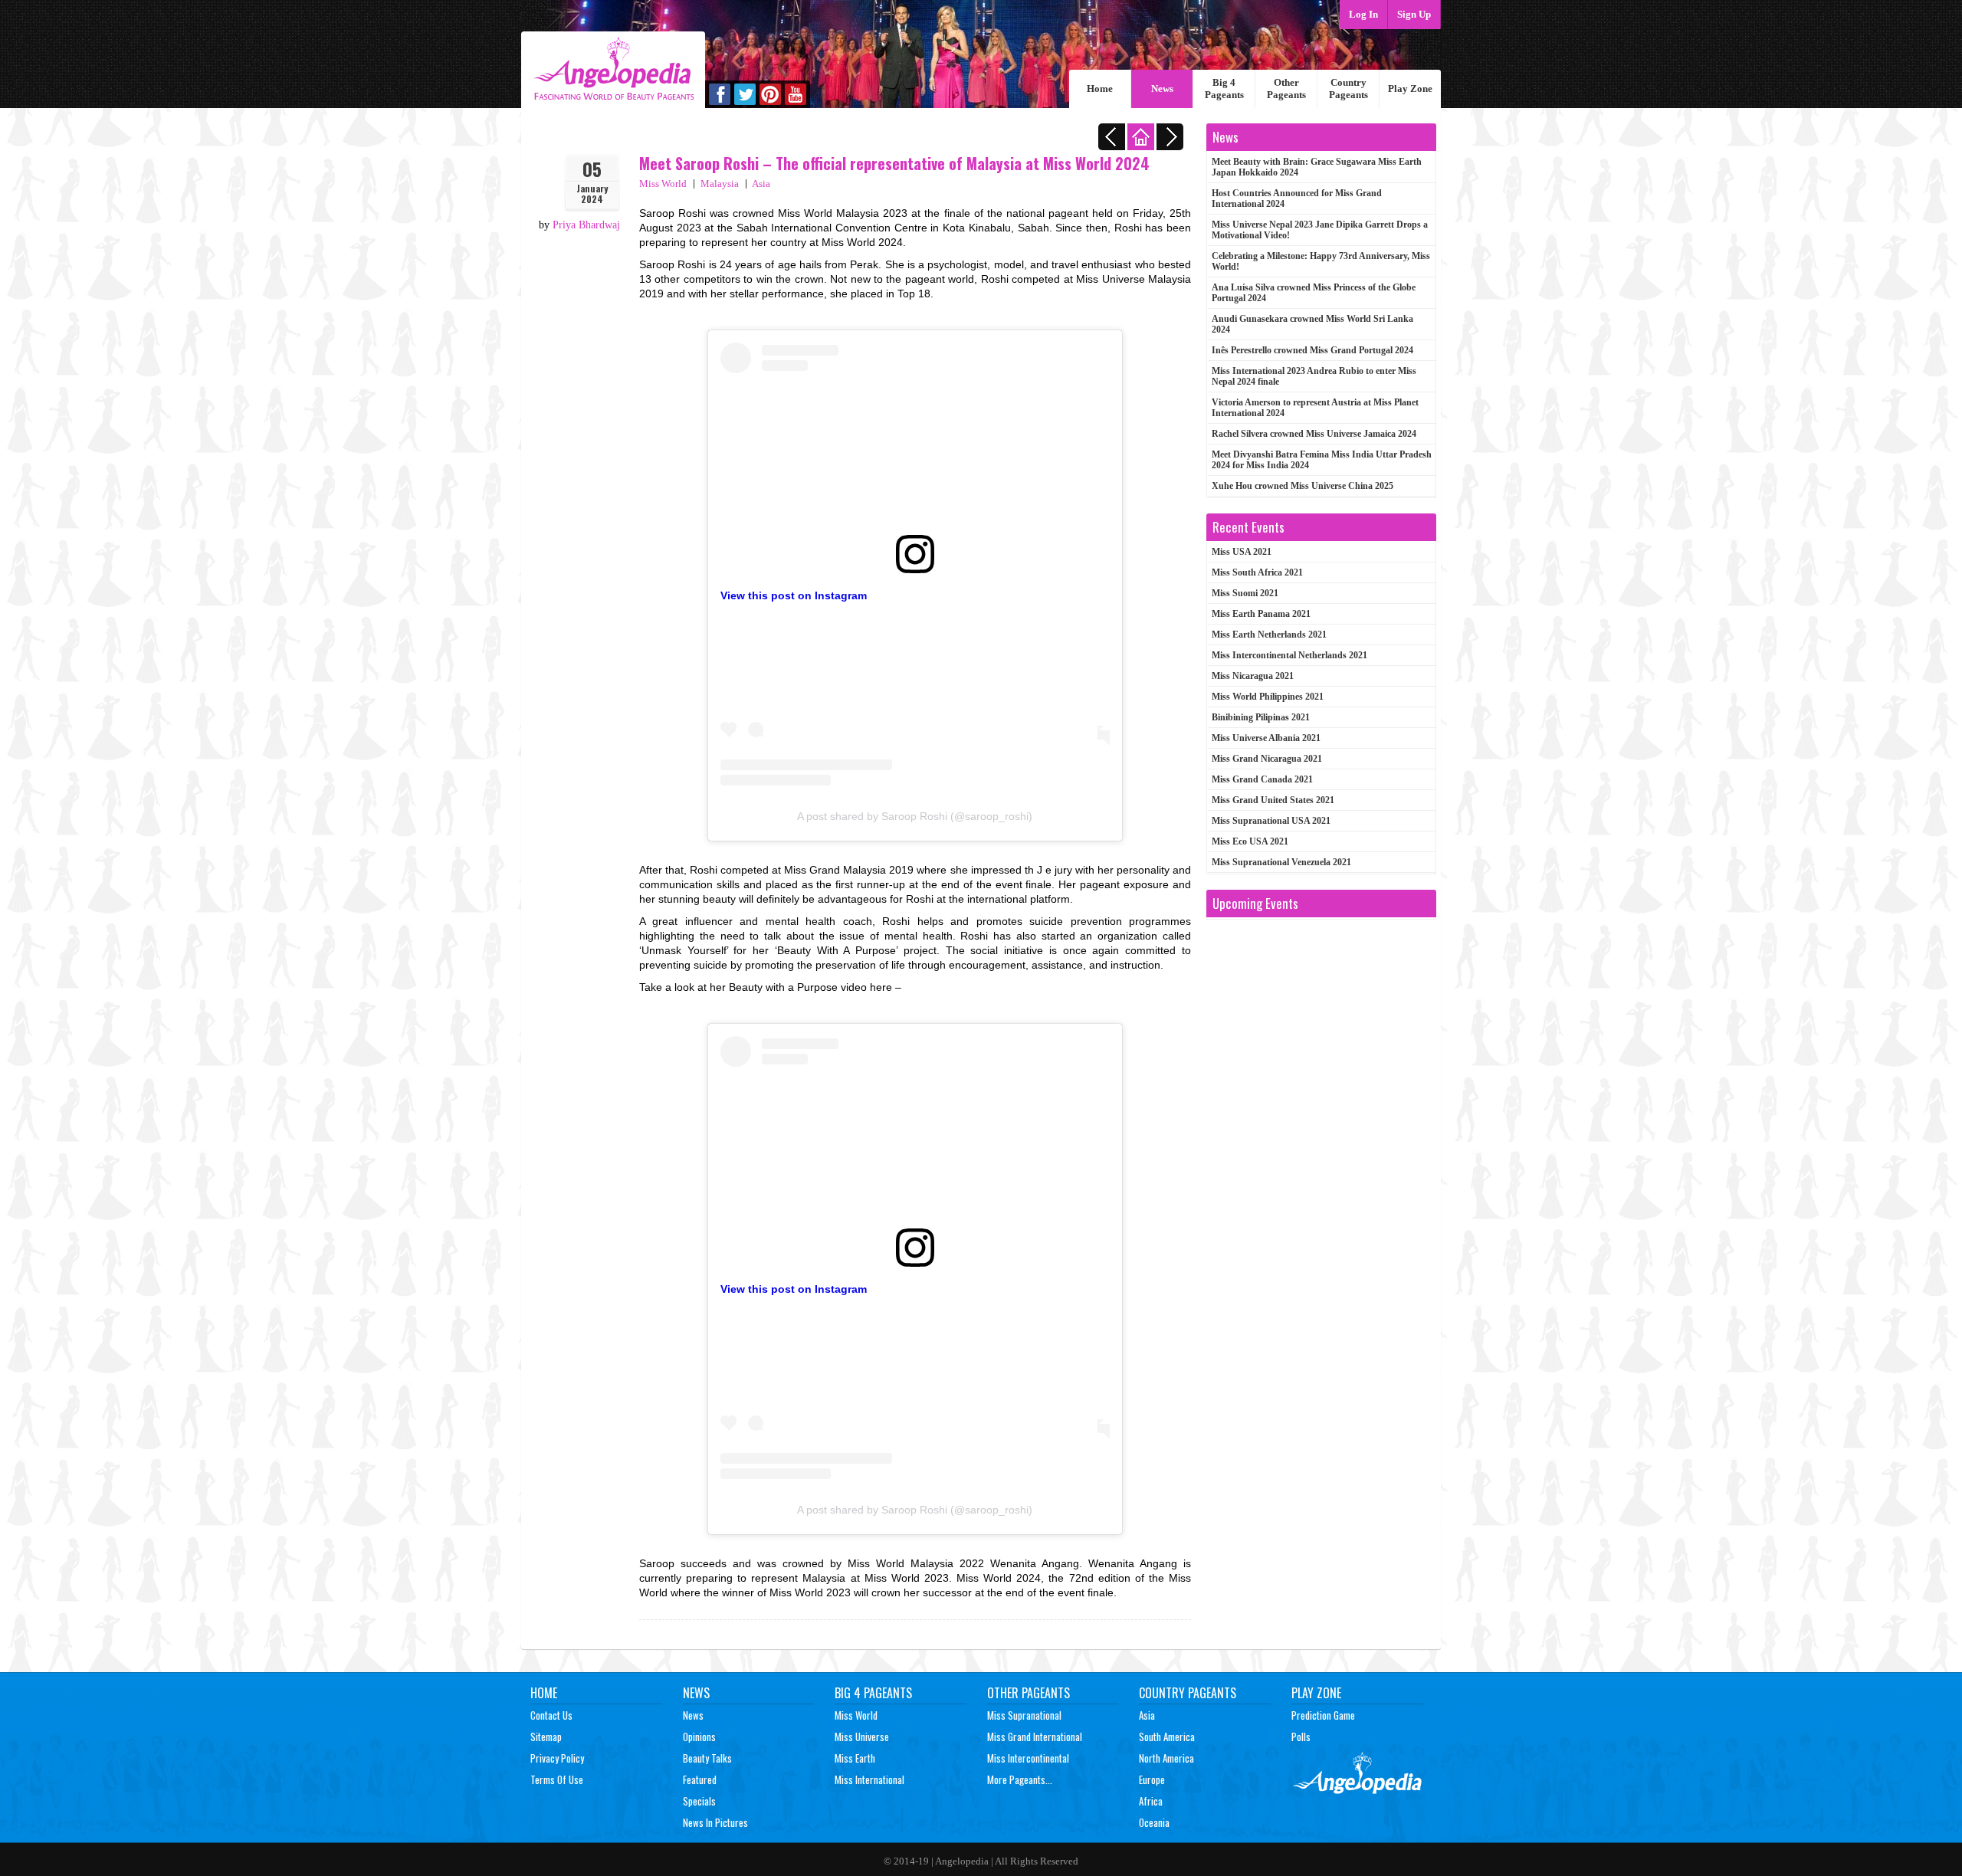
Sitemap (546, 1737)
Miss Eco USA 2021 (1250, 841)
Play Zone (1410, 89)
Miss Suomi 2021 (1245, 593)
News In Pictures (715, 1822)
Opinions (699, 1737)
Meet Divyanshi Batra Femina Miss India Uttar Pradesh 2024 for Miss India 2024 (1322, 460)
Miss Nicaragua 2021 (1253, 676)
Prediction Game (1323, 1715)
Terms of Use (557, 1779)
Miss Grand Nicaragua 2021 (1267, 759)
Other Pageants (1286, 89)
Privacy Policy (557, 1758)
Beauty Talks (707, 1758)
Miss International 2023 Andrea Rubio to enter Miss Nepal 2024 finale (1314, 376)
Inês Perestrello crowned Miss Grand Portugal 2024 (1312, 350)
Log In (1363, 14)
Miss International (869, 1779)
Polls (1301, 1737)
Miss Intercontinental (1028, 1758)
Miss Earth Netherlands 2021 (1269, 635)
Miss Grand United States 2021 (1273, 800)
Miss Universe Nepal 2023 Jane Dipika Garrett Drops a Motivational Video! (1320, 230)
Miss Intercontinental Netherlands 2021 (1289, 655)
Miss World (663, 184)
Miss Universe (862, 1737)
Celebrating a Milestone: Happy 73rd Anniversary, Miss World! (1321, 261)
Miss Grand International (1035, 1737)
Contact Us (551, 1715)
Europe (1152, 1779)
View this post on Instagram (794, 595)
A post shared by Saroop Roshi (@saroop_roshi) (915, 816)
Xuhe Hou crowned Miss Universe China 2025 (1303, 486)
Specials (699, 1801)
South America (1167, 1737)
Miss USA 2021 (1242, 552)
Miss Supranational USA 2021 (1271, 821)
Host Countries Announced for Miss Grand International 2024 (1297, 198)
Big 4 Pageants (1224, 89)
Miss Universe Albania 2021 (1266, 738)
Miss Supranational (1024, 1715)
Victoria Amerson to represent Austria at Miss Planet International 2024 (1315, 408)
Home (1100, 89)
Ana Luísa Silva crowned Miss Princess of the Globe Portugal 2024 (1314, 293)
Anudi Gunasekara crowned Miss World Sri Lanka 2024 (1312, 324)
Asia (761, 184)
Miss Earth (855, 1758)
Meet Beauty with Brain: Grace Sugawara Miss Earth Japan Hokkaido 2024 (1317, 167)
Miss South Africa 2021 (1257, 572)
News (1162, 89)
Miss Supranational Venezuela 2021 (1281, 862)
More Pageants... (1020, 1779)
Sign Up (1414, 14)
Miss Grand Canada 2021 (1262, 779)
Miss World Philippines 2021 (1268, 697)
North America (1166, 1758)
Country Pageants (1348, 89)
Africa (1151, 1801)
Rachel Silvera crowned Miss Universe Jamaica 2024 (1314, 434)
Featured (700, 1779)
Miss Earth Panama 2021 (1261, 614)
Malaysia (720, 184)
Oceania (1154, 1822)
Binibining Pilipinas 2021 (1261, 717)
